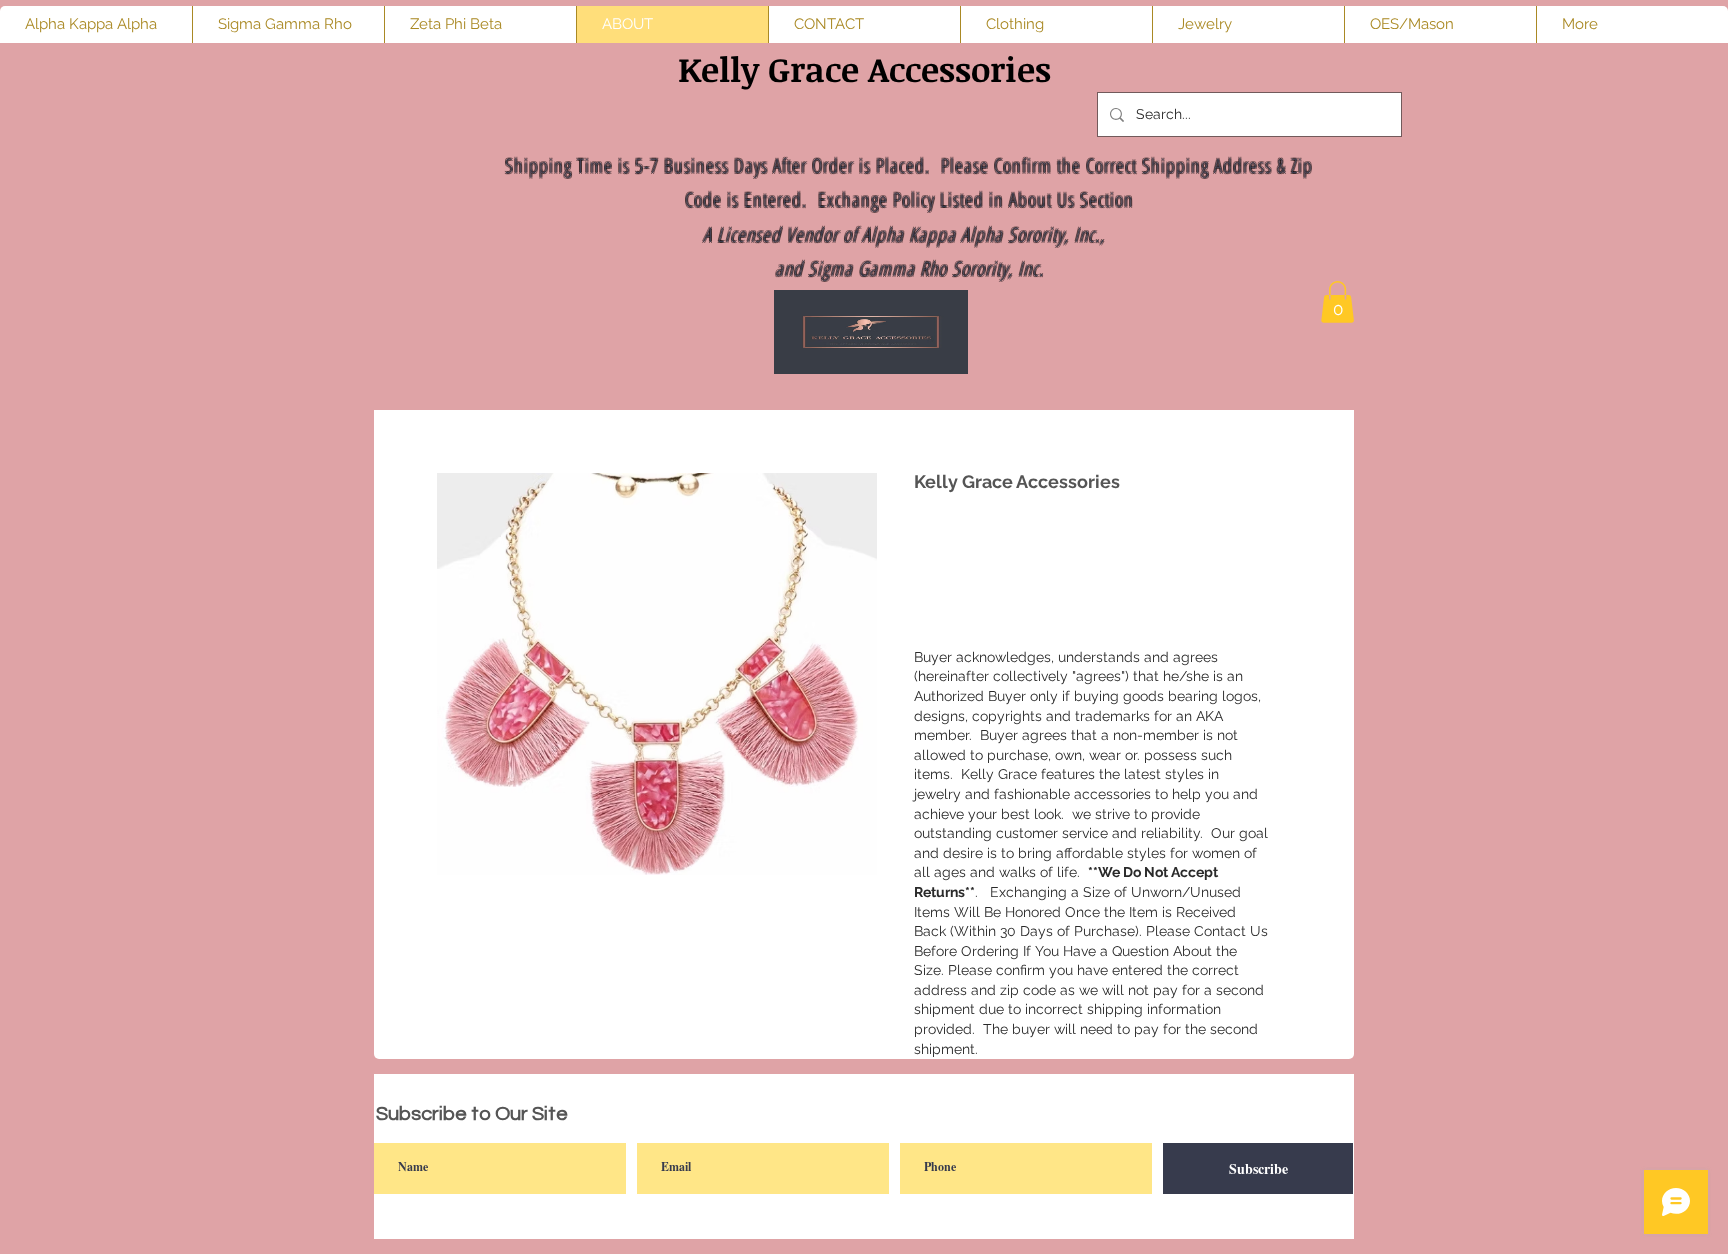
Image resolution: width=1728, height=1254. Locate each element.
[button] (1337, 302)
